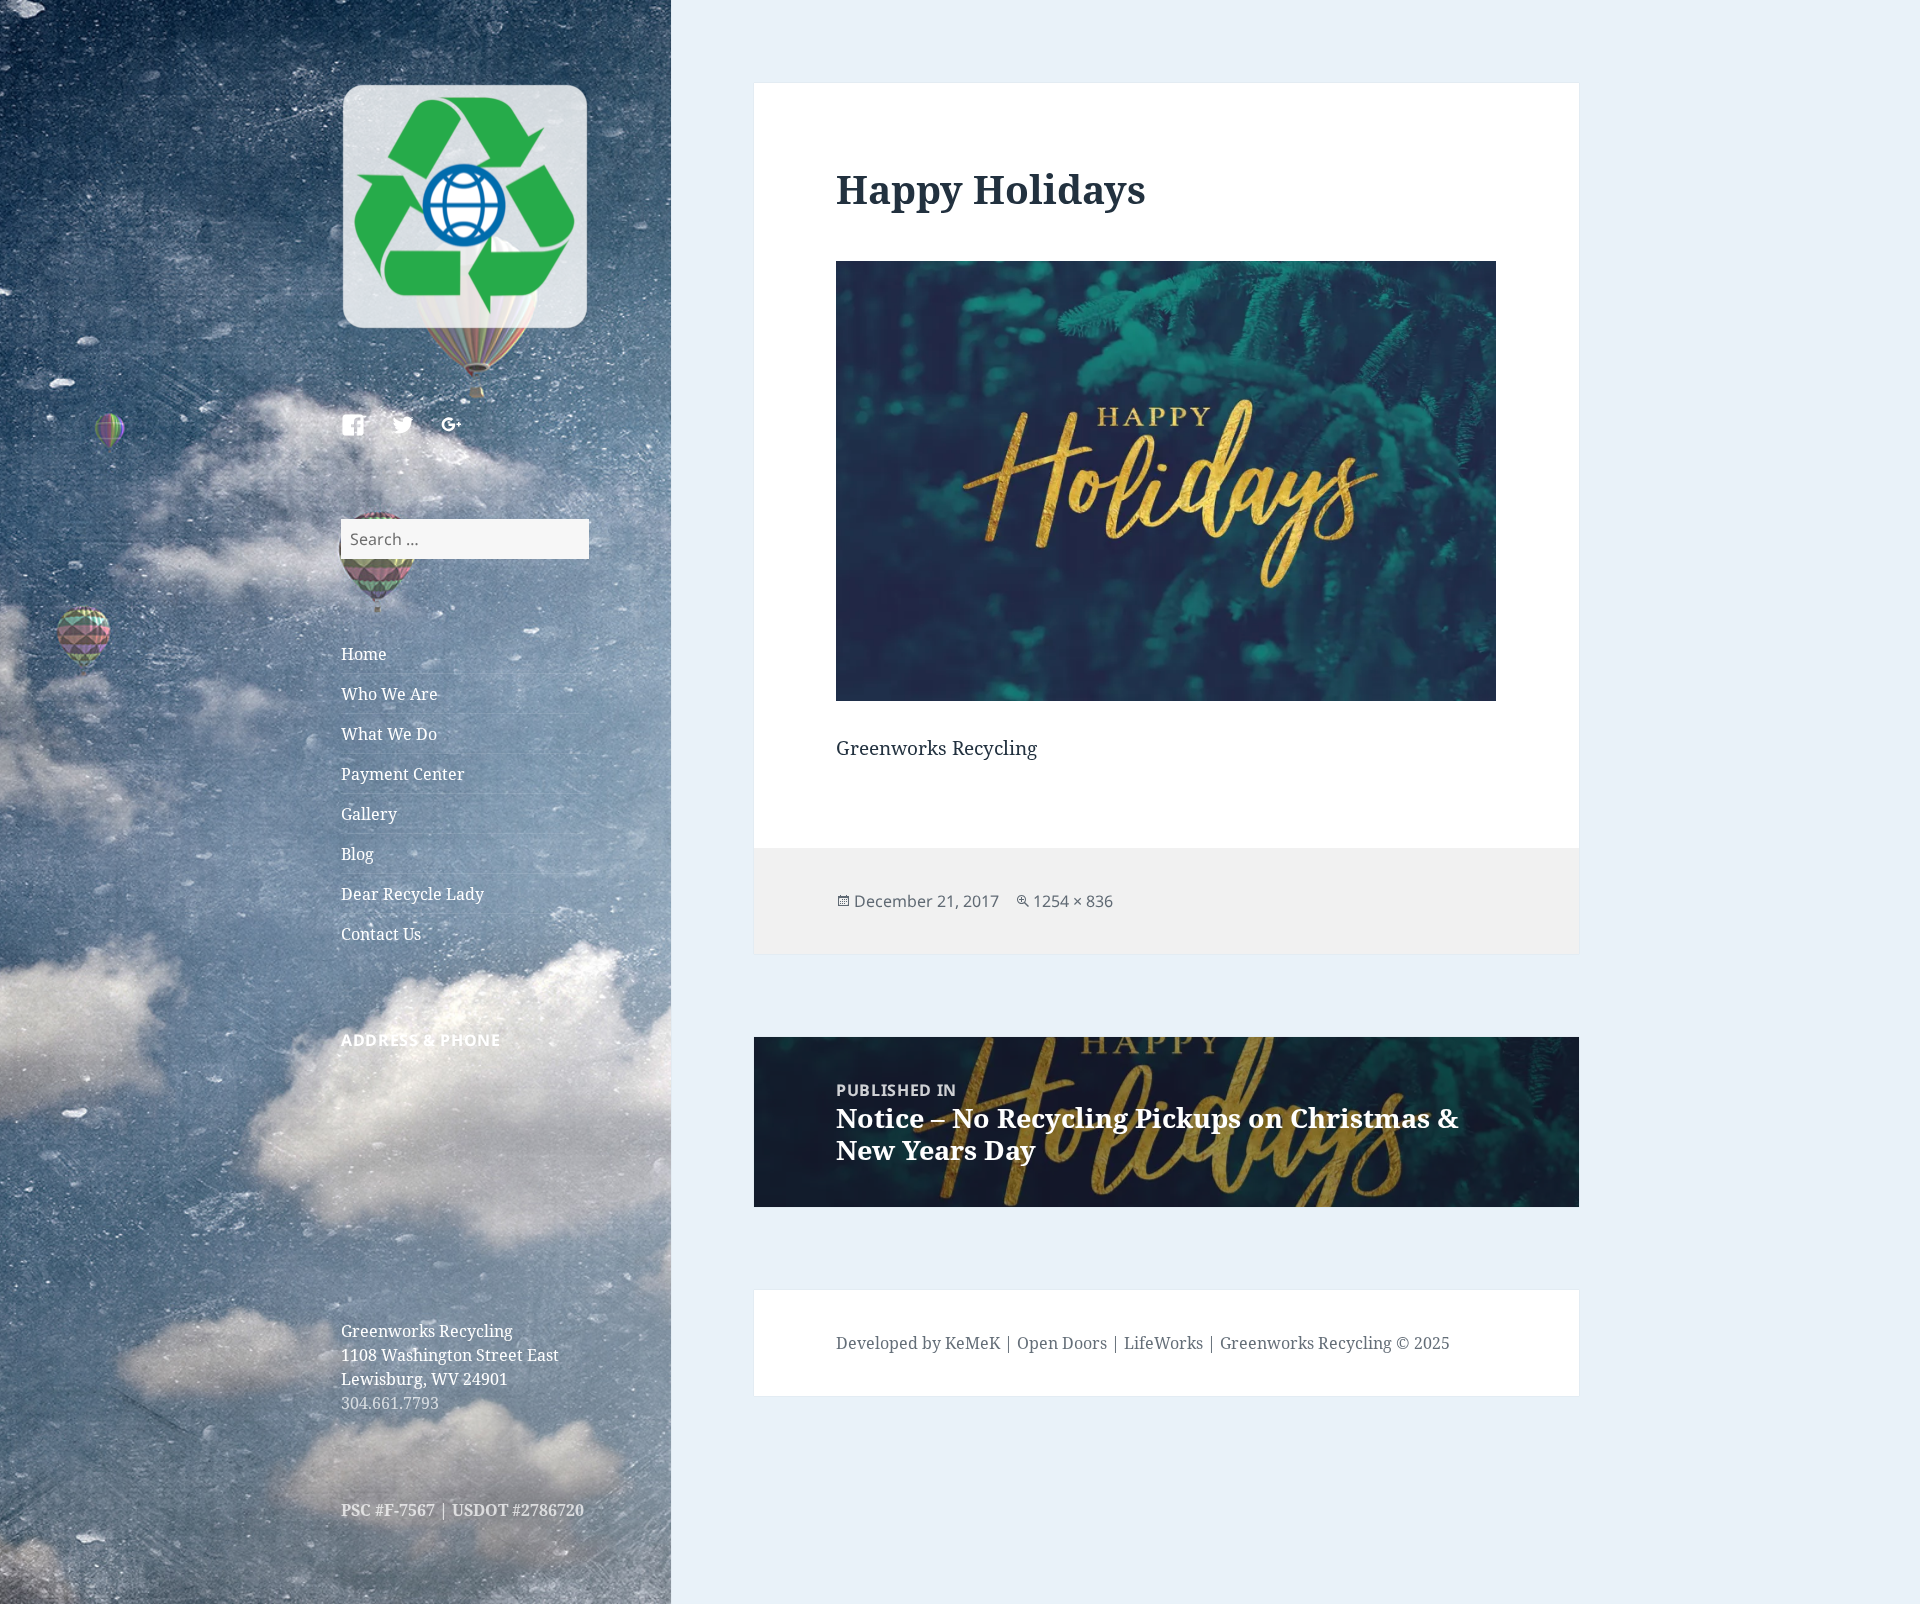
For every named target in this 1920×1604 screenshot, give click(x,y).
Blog (357, 854)
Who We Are (389, 694)
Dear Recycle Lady (412, 894)
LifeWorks (1163, 1343)
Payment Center (403, 774)
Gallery (369, 814)
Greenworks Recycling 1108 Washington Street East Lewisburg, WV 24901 (450, 1355)
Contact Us (381, 934)
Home (364, 654)
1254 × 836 (1073, 901)
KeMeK (972, 1343)
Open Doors (1062, 1343)
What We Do (389, 734)
